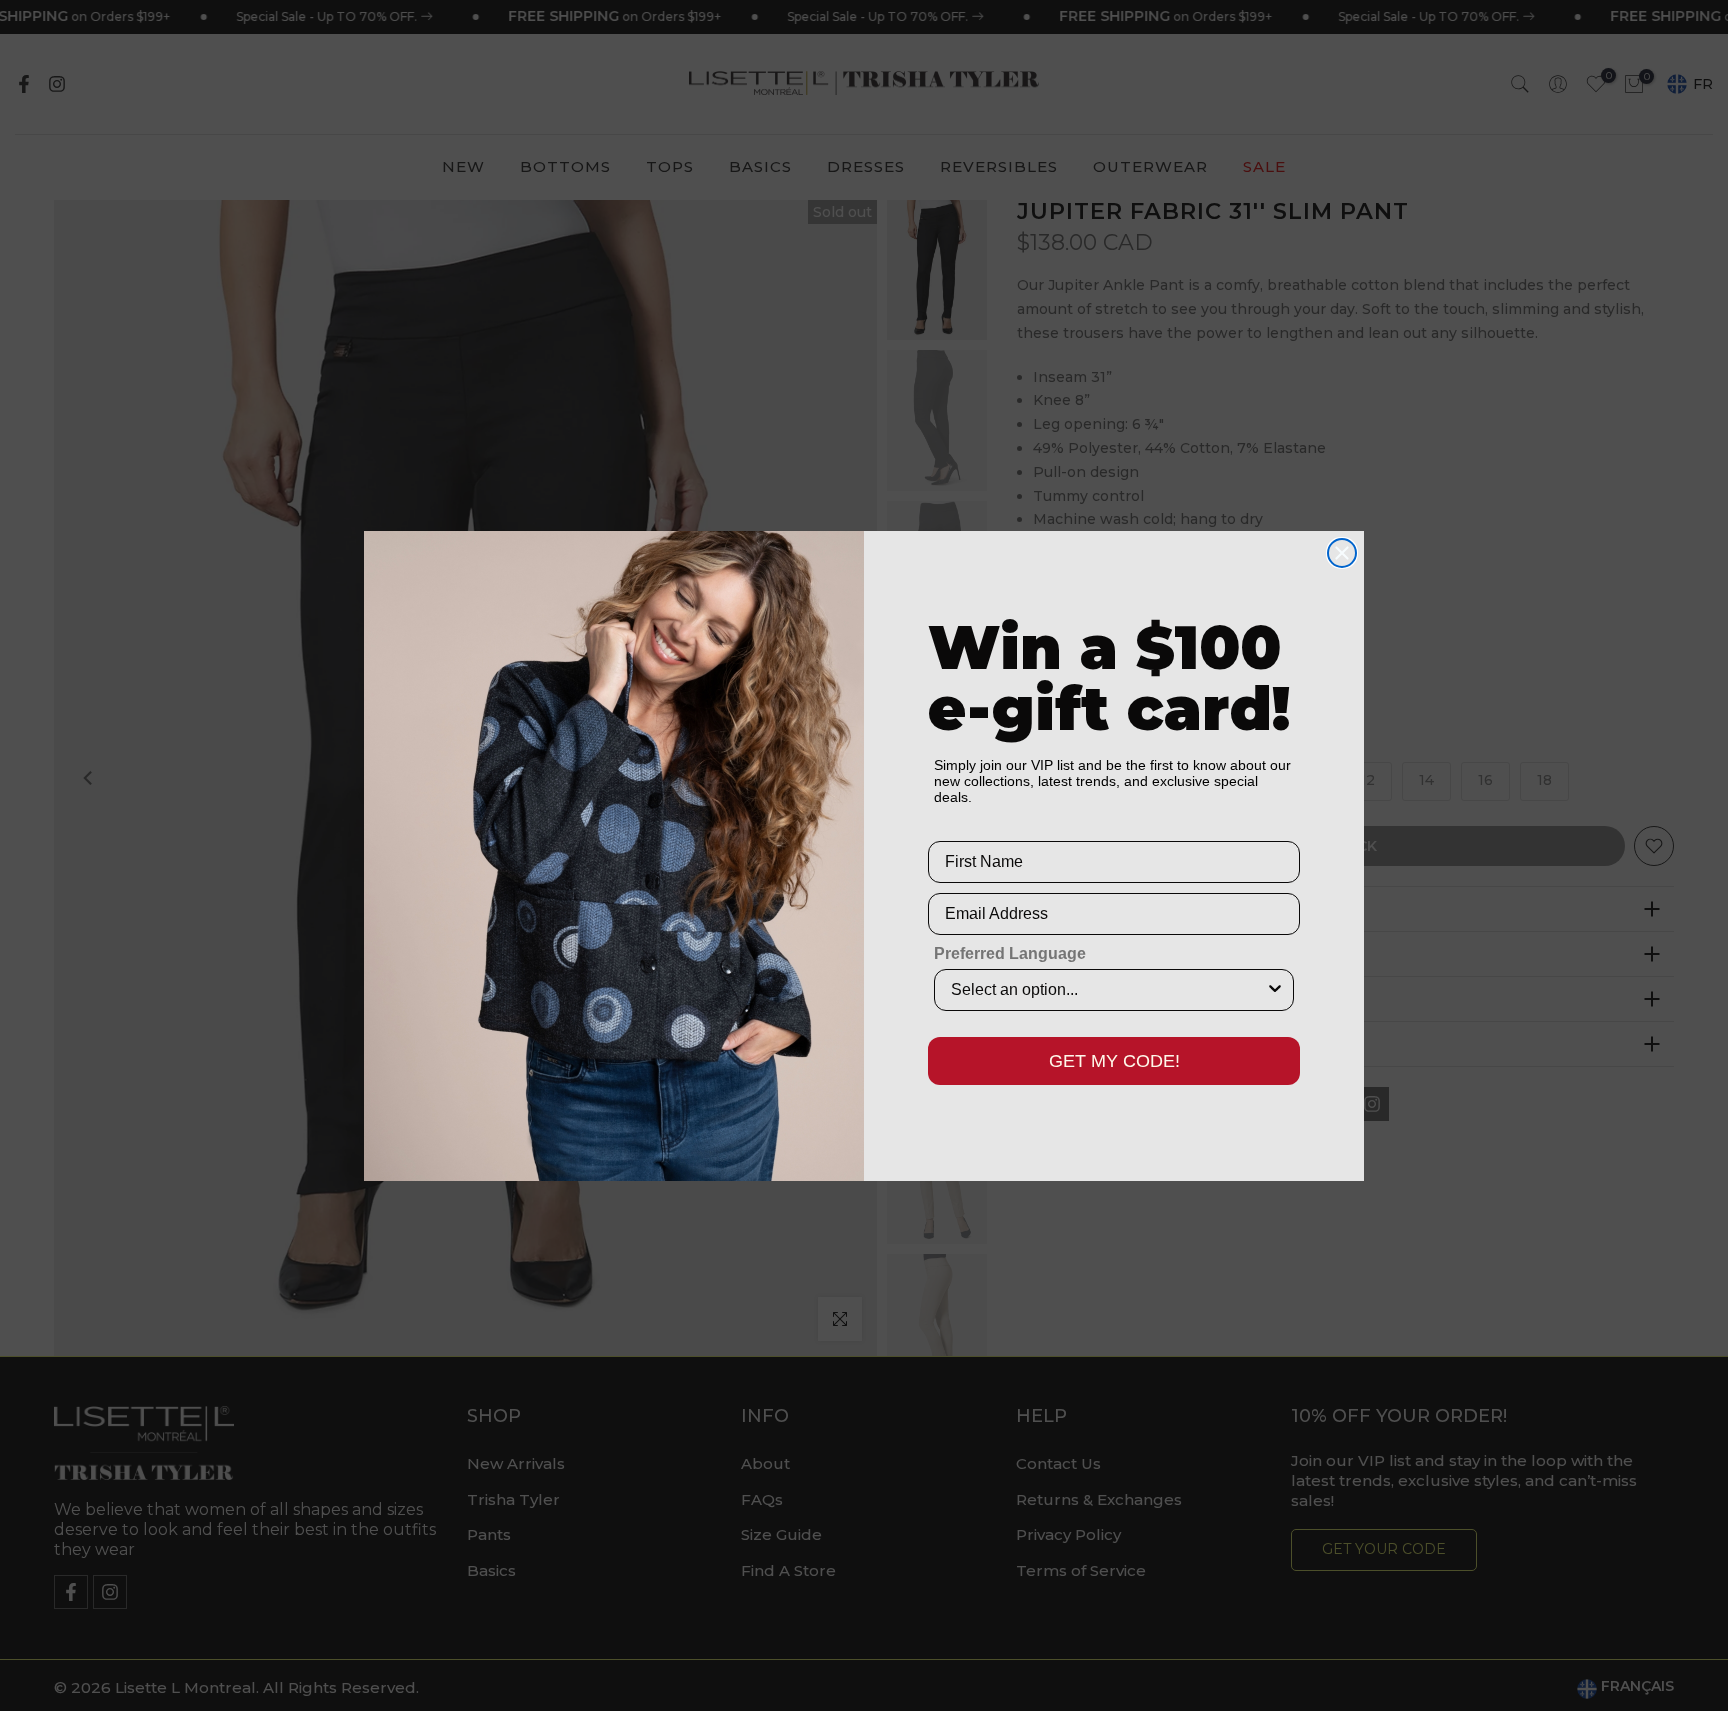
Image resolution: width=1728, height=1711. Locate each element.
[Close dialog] (1342, 553)
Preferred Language (1010, 953)
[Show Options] (1275, 990)
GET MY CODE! (1114, 1061)
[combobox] (1108, 990)
